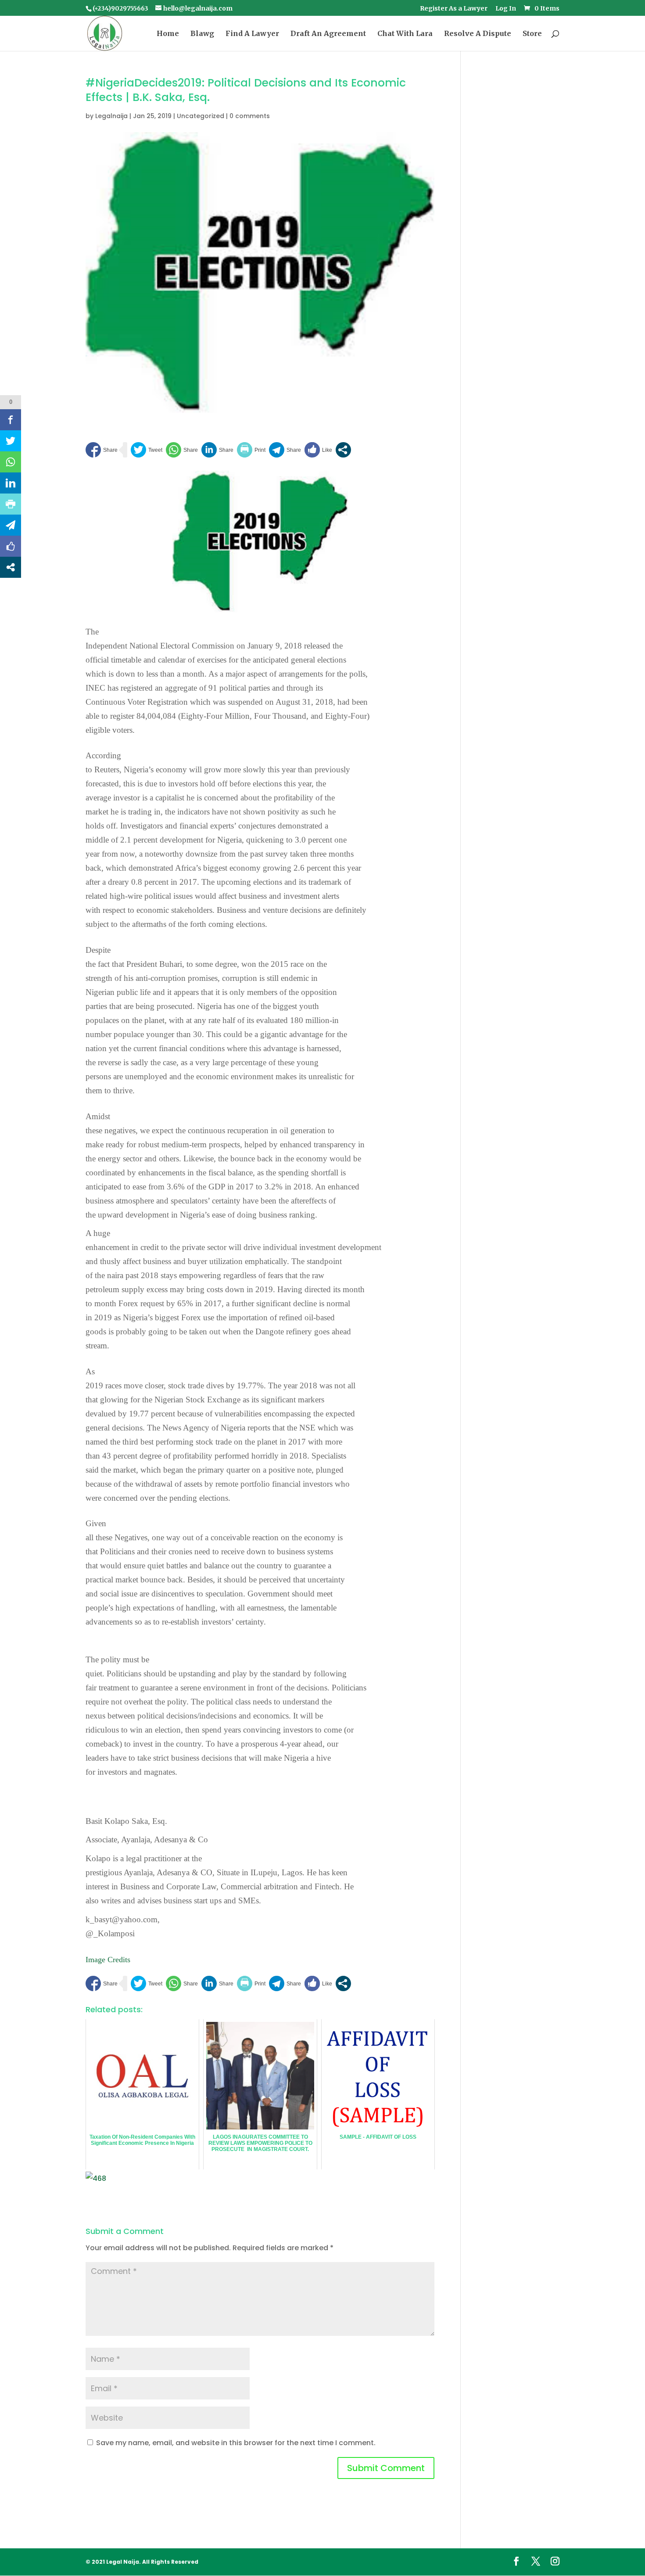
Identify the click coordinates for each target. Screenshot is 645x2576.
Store (532, 34)
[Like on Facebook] (318, 450)
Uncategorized (201, 116)
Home (168, 34)
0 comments (250, 116)
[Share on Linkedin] (217, 450)
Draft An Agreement (328, 34)
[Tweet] (147, 450)
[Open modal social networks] (343, 450)
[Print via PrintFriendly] (251, 450)
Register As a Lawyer (454, 9)
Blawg (202, 34)
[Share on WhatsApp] (182, 450)
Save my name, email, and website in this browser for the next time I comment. (236, 2443)
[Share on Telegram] (285, 450)
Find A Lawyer (252, 34)
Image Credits (108, 1960)
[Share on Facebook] (102, 450)
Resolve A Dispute (478, 34)
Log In (506, 9)
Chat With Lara (405, 34)
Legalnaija (111, 116)
